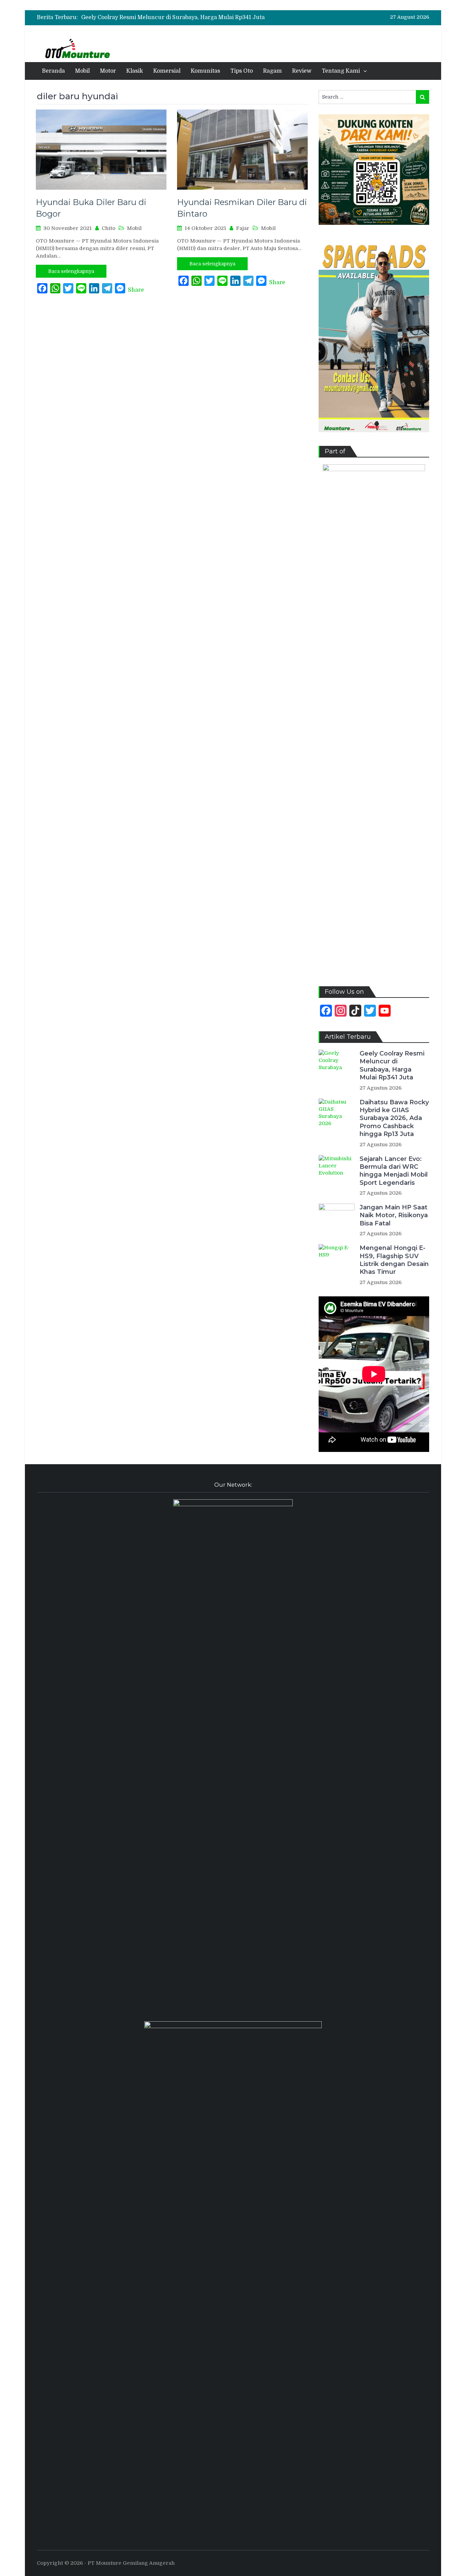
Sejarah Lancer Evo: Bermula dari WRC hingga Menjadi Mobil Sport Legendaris (394, 1171)
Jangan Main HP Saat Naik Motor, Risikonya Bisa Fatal (394, 1215)
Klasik (135, 71)
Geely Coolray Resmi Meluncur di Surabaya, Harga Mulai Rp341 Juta (173, 17)
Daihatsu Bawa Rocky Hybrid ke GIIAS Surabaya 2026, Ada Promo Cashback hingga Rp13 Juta (394, 1118)
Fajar (243, 228)
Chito (108, 228)
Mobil (82, 71)
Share (136, 290)
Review (302, 71)
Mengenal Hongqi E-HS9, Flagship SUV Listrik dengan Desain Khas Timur (394, 1260)
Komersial (167, 71)
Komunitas (205, 71)
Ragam (272, 71)
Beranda (53, 71)
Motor (108, 71)
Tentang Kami (341, 71)
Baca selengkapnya (71, 271)
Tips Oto (242, 71)
